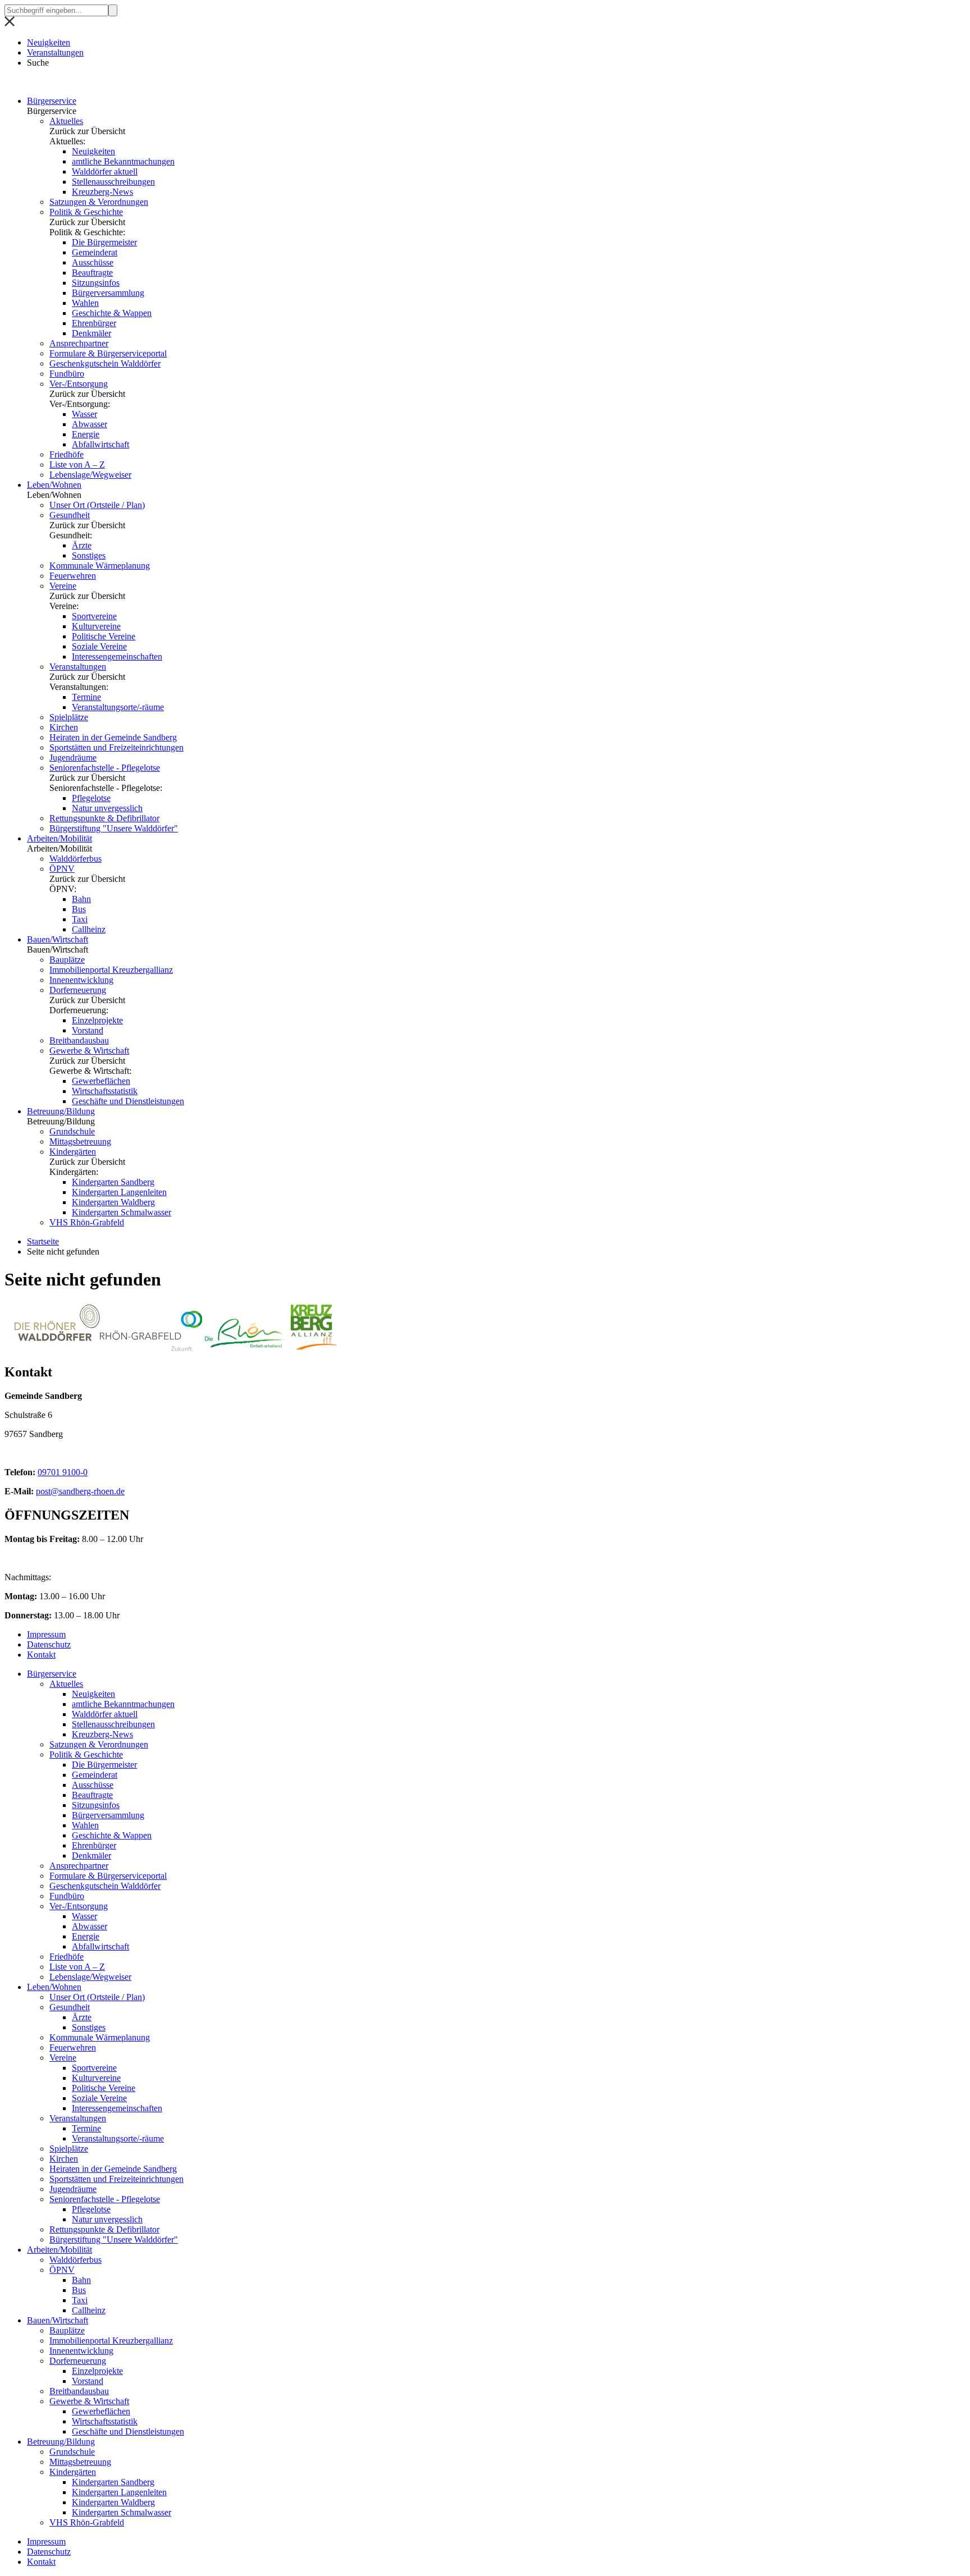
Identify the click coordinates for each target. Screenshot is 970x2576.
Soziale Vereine (99, 646)
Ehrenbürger (94, 323)
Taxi (80, 919)
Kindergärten (73, 1152)
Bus (79, 909)
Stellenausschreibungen (113, 182)
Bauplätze (67, 960)
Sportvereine (94, 616)
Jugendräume (73, 758)
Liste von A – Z (77, 465)
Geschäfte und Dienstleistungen (128, 1101)
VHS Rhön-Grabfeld (87, 1222)
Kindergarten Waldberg (113, 1202)
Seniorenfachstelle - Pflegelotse (105, 768)
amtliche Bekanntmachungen (123, 161)
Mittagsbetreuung (80, 1141)
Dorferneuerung (78, 990)
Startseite (43, 1241)
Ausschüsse (93, 262)
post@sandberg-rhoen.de (80, 1491)
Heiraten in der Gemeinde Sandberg (113, 737)
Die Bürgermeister (104, 242)
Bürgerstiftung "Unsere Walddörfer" (114, 828)
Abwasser (90, 424)
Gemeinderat (95, 252)
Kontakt (41, 1655)
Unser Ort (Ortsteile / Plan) (97, 505)
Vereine (63, 586)
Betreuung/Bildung (61, 1111)
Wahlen (85, 303)
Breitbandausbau (79, 1040)
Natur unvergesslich (107, 808)
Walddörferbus (76, 859)
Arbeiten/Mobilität (60, 838)
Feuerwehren (73, 576)
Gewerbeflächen (101, 1081)
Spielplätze (69, 717)
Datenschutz (49, 1644)
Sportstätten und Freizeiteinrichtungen (116, 747)
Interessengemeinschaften (117, 656)
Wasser (84, 414)
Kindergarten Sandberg (113, 1182)
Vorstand (88, 1030)
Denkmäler (91, 333)
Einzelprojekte (97, 1020)
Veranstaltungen (55, 52)
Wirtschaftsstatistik (105, 1091)
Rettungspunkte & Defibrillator (104, 818)
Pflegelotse (91, 798)
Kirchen (64, 727)
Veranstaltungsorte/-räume (118, 707)
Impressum (46, 1634)
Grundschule (72, 1131)
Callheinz (89, 929)
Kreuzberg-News (102, 192)
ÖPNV (62, 869)
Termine (86, 697)
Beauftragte (92, 273)
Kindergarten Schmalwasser (122, 1212)
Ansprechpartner (79, 343)
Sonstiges (89, 555)
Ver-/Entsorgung (79, 384)
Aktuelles (66, 121)
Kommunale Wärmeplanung (100, 566)
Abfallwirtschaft (100, 444)
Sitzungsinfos (96, 283)
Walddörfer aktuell (105, 171)
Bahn (81, 899)
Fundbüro (67, 374)
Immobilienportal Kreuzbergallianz (111, 970)
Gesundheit (70, 515)
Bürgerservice (52, 101)
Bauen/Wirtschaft (58, 939)
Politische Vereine (104, 636)
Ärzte (82, 545)
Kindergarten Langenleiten (119, 1192)
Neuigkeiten (49, 42)
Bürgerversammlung (108, 293)
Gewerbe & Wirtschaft (89, 1051)
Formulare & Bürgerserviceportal (108, 353)
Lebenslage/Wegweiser (90, 475)
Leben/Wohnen (54, 485)
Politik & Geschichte (86, 212)
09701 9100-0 (63, 1472)
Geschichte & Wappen (112, 313)
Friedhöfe (67, 454)
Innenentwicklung (81, 980)
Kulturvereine (96, 626)
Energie (86, 434)
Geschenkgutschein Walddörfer (105, 363)
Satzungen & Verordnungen (99, 202)
